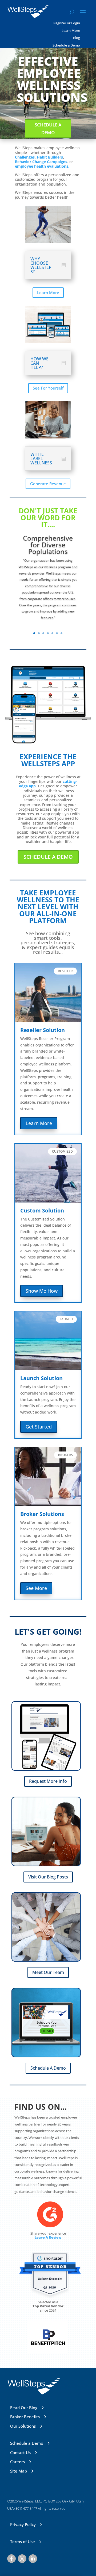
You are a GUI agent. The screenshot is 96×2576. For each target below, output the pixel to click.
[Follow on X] (22, 2559)
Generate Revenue (48, 484)
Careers (17, 2462)
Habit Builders (50, 157)
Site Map (19, 2471)
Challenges (25, 157)
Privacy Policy (23, 2524)
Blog (77, 38)
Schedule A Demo (48, 129)
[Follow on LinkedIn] (33, 2559)
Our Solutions (23, 2426)
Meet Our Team (48, 1972)
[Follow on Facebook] (11, 2559)
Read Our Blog (24, 2408)
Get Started (39, 1427)
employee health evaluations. (42, 166)
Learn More (71, 31)
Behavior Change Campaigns (41, 162)
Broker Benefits (25, 2417)
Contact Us (20, 2452)
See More (36, 1588)
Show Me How (42, 1291)
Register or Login (67, 23)
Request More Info (48, 1781)
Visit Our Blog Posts (48, 1877)
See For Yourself (48, 388)
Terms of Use (23, 2542)
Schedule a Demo (66, 45)
